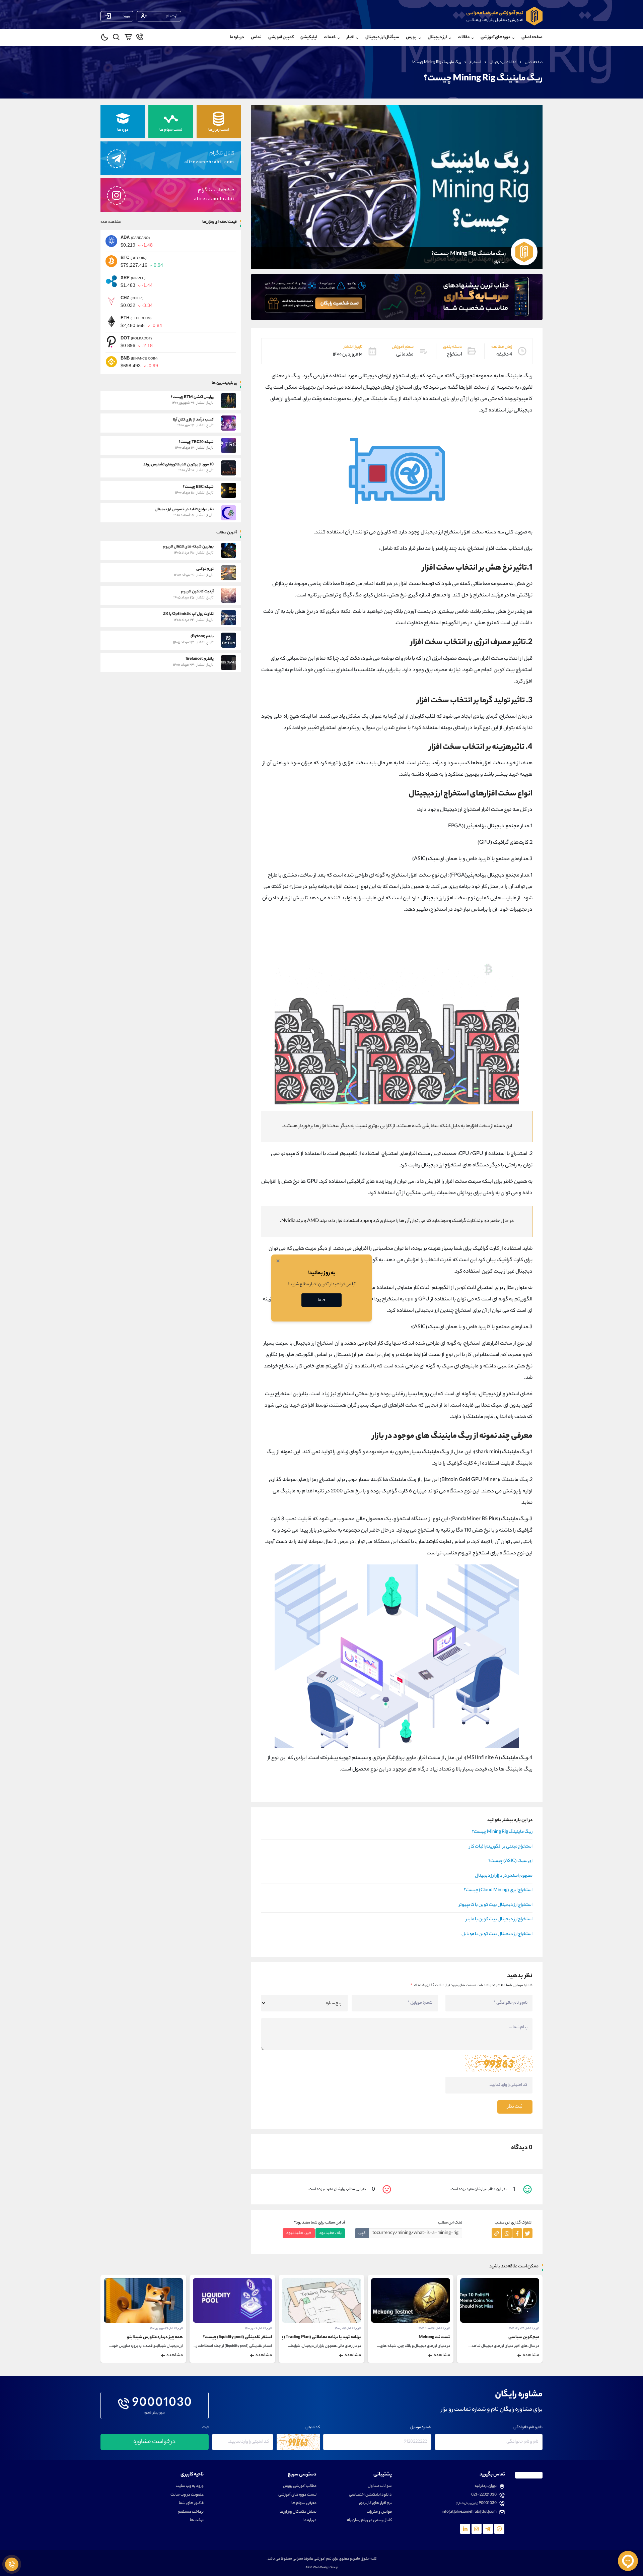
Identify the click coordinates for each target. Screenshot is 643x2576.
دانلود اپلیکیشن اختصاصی (370, 2495)
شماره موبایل (421, 2428)
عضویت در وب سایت (187, 2495)
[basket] (128, 38)
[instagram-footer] (477, 2529)
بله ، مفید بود (330, 2233)
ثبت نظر (515, 2107)
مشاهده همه (111, 222)
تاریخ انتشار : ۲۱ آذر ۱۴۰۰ (437, 2329)
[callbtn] (12, 2564)
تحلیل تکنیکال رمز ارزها (298, 2512)
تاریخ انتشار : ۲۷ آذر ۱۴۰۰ (169, 2329)
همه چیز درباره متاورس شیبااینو (244, 2337)
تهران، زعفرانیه (486, 2486)
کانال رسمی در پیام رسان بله (369, 2521)
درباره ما (237, 37)
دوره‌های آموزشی (495, 37)
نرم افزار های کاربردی (375, 2503)
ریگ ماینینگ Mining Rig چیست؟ (502, 1832)
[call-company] (140, 38)
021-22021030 (484, 2495)
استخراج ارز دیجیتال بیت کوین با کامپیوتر (496, 1905)
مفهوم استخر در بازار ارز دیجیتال (504, 1876)
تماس (256, 37)
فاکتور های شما (191, 2503)
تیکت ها (197, 2521)
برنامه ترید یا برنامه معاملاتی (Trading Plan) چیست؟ (405, 2337)
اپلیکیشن (309, 37)
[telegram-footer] (499, 2529)
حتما (322, 1300)
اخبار (350, 37)
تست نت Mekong (523, 2337)
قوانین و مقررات (379, 2512)
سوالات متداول (380, 2486)
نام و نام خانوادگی (528, 2428)
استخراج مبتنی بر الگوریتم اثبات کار (501, 1847)
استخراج (475, 62)
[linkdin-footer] (465, 2529)
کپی (362, 2233)
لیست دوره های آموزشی (297, 2495)
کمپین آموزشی (281, 37)
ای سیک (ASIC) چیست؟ (510, 1861)
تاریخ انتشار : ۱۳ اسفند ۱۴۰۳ (523, 2329)
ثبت (205, 2428)
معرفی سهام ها (304, 2503)
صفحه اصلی (532, 37)
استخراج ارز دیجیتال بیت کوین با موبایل (497, 1934)
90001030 (162, 2404)
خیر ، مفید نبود (299, 2233)
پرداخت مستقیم (191, 2512)
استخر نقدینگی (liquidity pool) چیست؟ (327, 2337)
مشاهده (531, 2356)
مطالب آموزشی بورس (300, 2486)
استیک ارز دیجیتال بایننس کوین (155, 2337)
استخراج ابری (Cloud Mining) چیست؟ (498, 1890)
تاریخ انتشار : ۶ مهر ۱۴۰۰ (348, 2329)
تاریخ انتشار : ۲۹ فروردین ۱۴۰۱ (256, 2329)
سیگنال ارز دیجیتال (382, 37)
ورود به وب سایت (190, 2486)
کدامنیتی (313, 2428)
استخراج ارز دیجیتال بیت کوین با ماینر (499, 1920)
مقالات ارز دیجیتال (503, 62)
